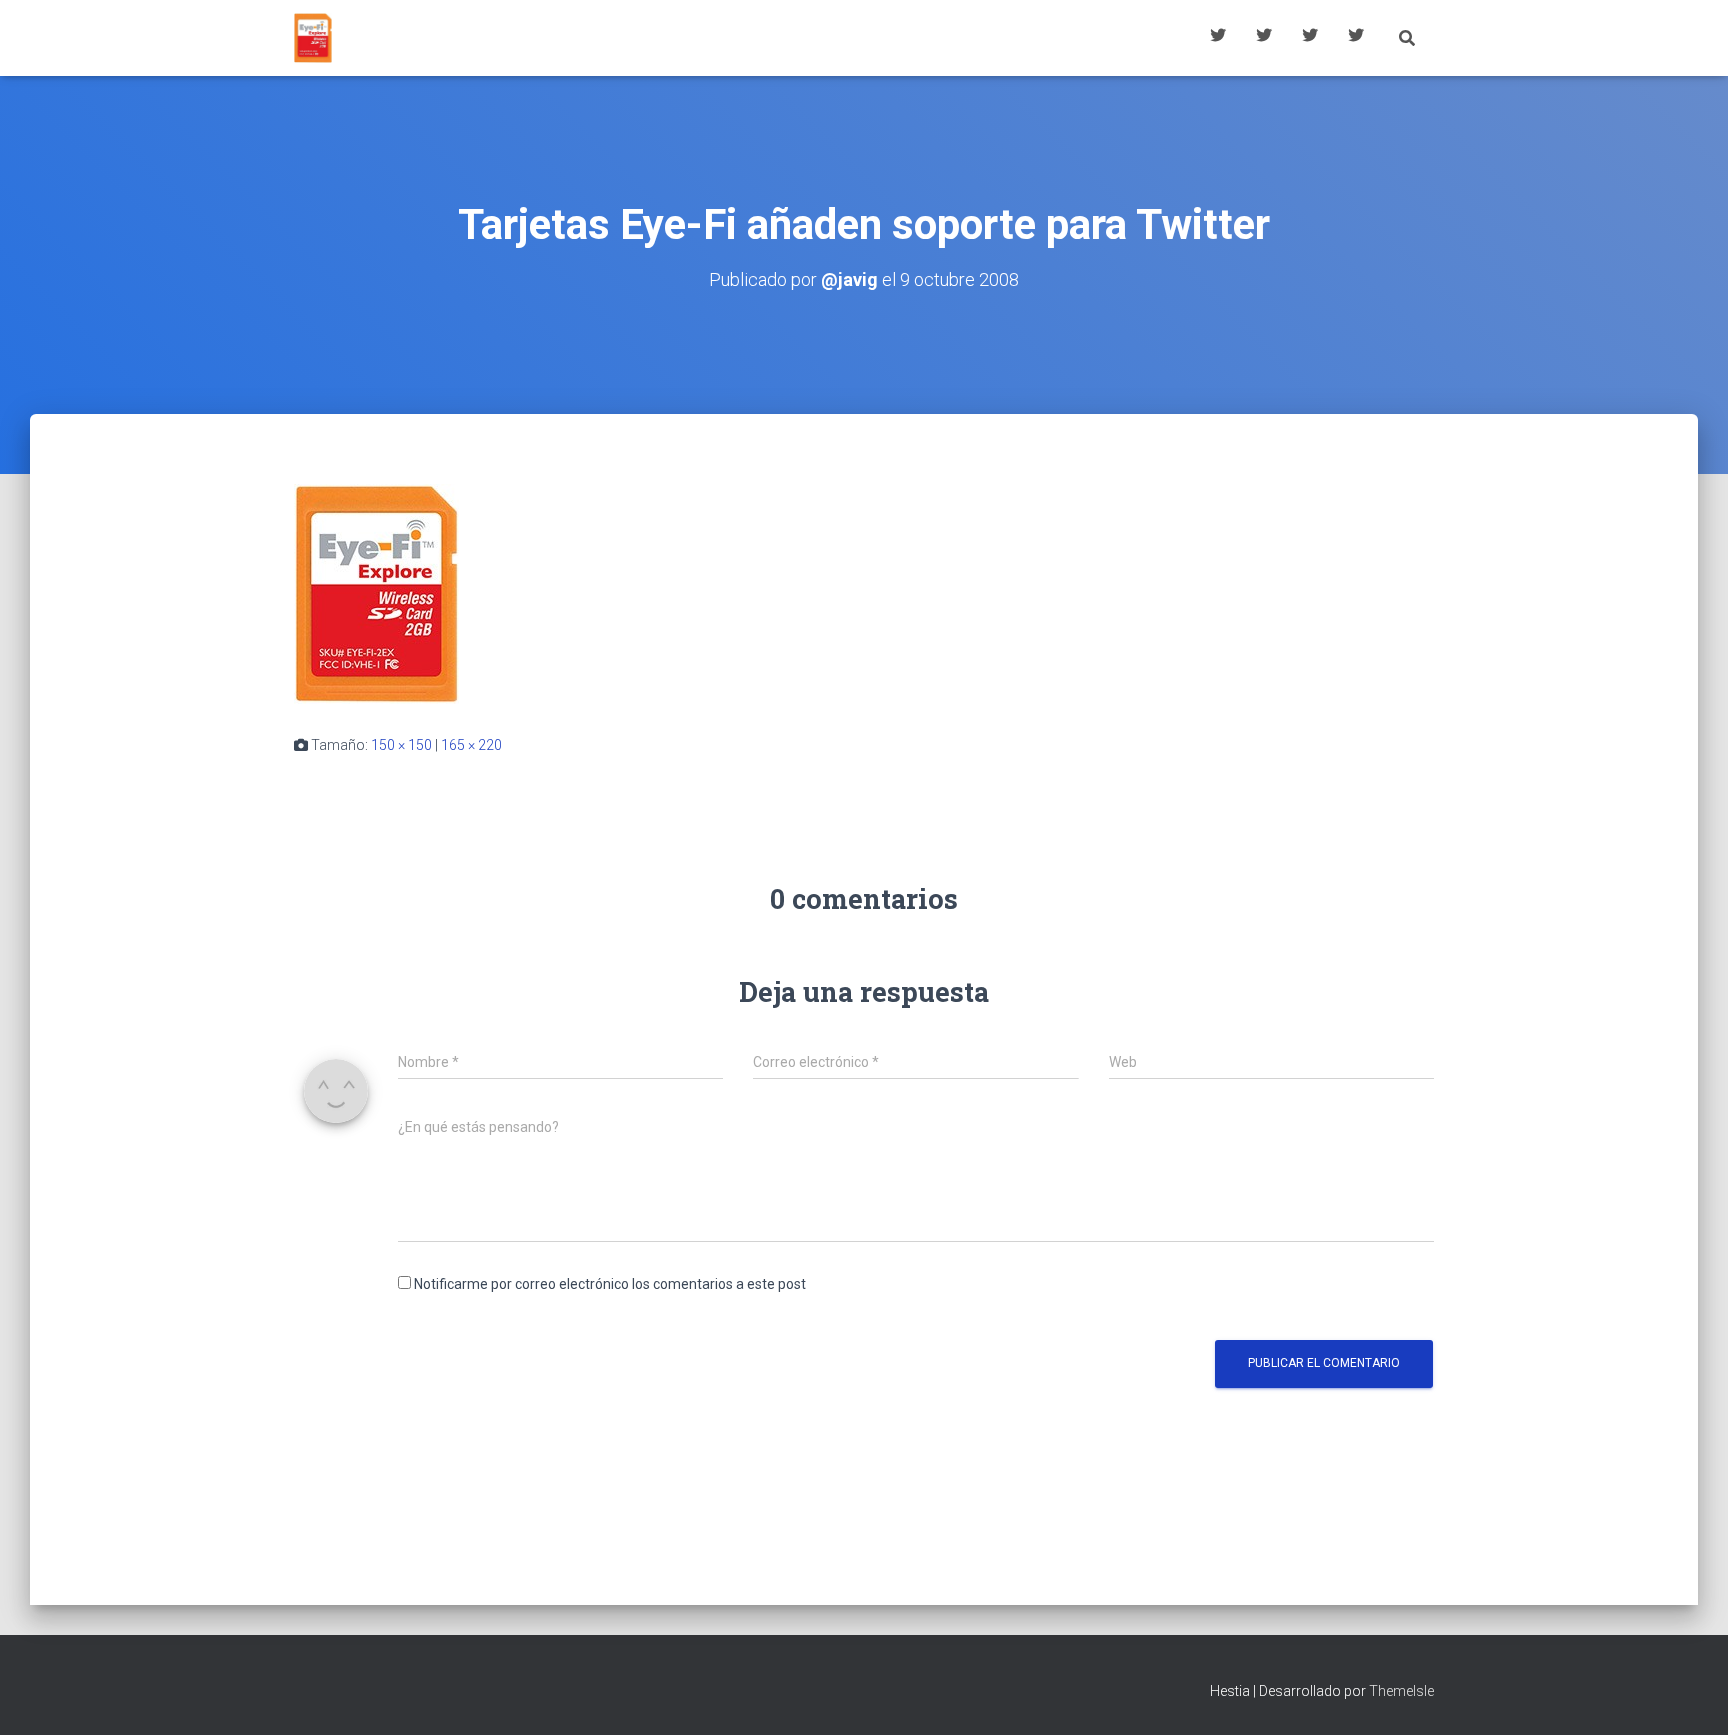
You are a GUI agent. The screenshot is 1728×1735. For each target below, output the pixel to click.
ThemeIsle (1401, 1691)
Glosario (1310, 38)
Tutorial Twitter (1218, 38)
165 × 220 (471, 745)
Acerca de (1356, 38)
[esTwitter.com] (313, 38)
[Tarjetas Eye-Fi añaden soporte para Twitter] (376, 593)
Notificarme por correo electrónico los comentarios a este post (610, 1284)
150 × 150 (401, 745)
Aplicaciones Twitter (1264, 38)
